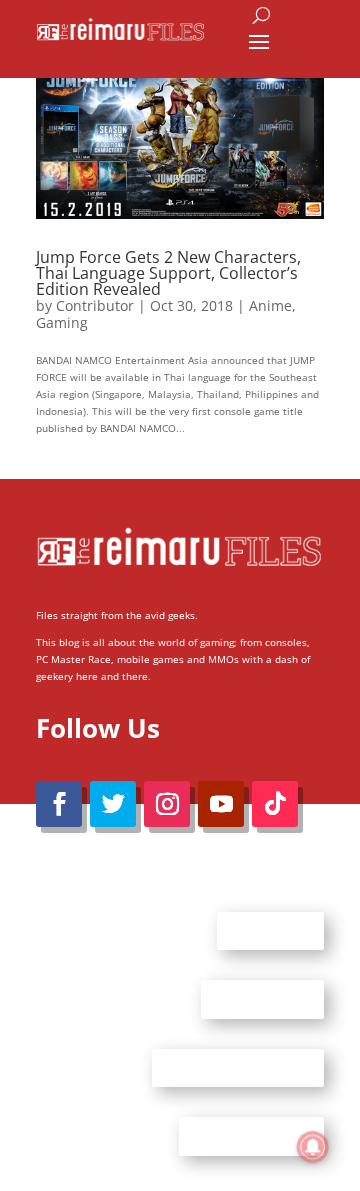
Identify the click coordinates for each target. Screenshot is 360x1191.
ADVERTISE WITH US (238, 1067)
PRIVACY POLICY (251, 1136)
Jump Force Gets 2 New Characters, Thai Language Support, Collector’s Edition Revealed (168, 273)
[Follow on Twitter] (113, 804)
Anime (270, 305)
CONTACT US (262, 999)
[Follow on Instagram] (167, 804)
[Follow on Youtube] (221, 804)
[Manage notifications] (313, 1147)
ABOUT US (270, 930)
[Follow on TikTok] (275, 804)
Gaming (62, 322)
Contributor (95, 305)
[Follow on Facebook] (59, 804)
